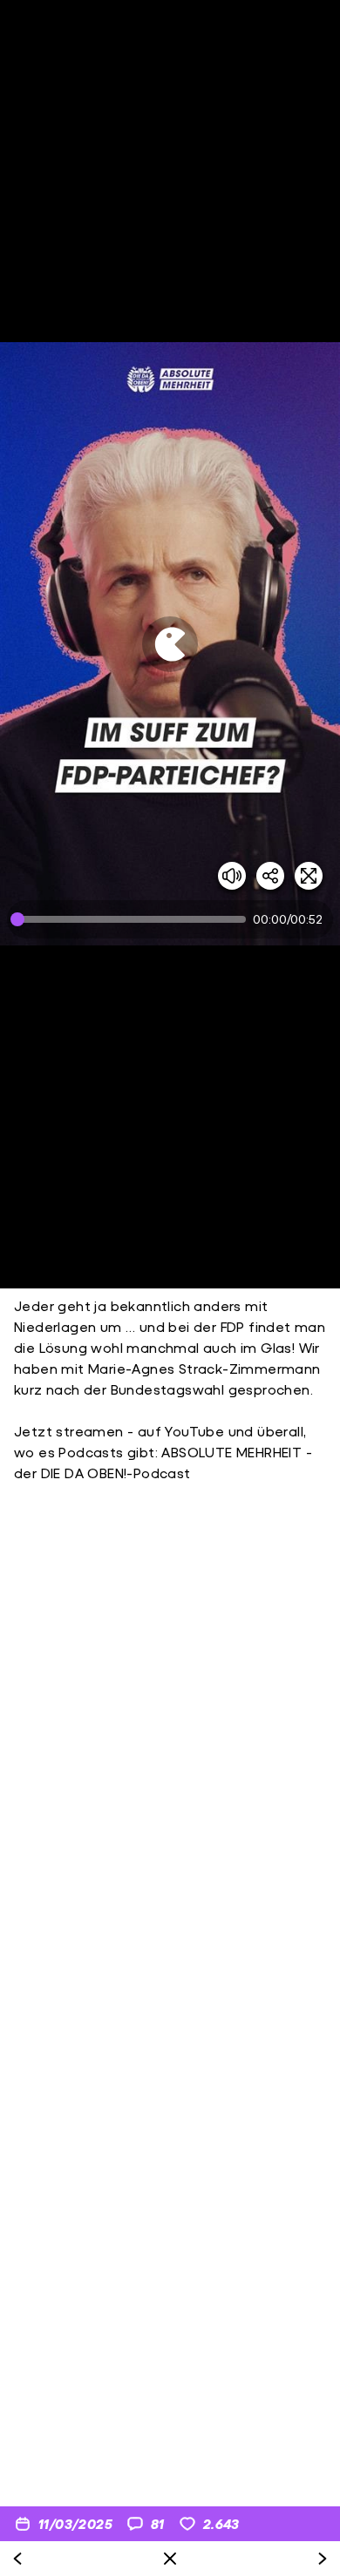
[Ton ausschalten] (232, 876)
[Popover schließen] (170, 2559)
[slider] (132, 919)
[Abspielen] (170, 644)
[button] (170, 644)
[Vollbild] (309, 876)
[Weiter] (323, 2559)
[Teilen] (270, 876)
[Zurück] (17, 2559)
